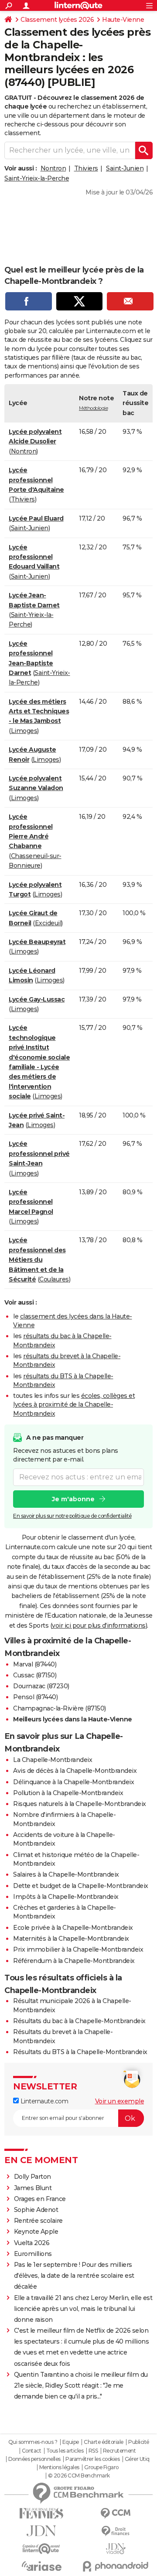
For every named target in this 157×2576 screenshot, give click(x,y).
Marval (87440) (35, 1664)
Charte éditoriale (104, 2442)
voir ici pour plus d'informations (99, 1625)
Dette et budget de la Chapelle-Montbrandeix (81, 1886)
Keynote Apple (36, 2232)
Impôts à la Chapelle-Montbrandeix (66, 1897)
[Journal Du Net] (41, 2531)
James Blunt (33, 2188)
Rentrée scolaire (38, 2221)
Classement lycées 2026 (57, 20)
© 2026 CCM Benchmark (79, 2476)
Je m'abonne (73, 1499)
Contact (32, 2451)
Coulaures (54, 1279)
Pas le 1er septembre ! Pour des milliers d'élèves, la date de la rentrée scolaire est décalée (74, 2276)
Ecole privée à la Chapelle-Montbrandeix (73, 1928)
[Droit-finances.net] (116, 2531)
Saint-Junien (125, 168)
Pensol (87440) (35, 1697)
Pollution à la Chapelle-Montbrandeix (68, 1793)
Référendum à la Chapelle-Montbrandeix (74, 1961)
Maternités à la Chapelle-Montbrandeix (71, 1939)
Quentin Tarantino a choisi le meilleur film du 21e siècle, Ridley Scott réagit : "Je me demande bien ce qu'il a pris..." (81, 2385)
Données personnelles (34, 2459)
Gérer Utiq (137, 2459)
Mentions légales (59, 2467)
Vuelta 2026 (32, 2243)
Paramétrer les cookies (92, 2459)
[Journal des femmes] (41, 2513)
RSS (93, 2451)
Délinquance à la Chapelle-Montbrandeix (73, 1782)
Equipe (71, 2442)
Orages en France (40, 2199)
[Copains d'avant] (41, 2549)
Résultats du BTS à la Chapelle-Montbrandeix (80, 2052)
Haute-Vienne (123, 20)
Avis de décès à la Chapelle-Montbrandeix (75, 1771)
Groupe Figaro (101, 2467)
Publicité (139, 2442)
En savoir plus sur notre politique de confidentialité (72, 1516)
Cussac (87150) (35, 1675)
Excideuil (48, 923)
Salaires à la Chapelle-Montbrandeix (66, 1874)
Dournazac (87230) (41, 1686)
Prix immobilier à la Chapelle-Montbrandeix (78, 1949)
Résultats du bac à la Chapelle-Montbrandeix (79, 2021)
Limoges (24, 731)
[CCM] (116, 2513)
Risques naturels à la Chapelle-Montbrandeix (80, 1804)
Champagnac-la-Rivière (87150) (60, 1708)
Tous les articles (65, 2451)
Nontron (53, 168)
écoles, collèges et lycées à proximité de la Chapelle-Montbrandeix (74, 1405)
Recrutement (119, 2451)
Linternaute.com (43, 2101)
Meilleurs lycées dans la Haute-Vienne (73, 1719)
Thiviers (86, 168)
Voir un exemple (120, 2101)
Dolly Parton (32, 2177)
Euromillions (33, 2254)
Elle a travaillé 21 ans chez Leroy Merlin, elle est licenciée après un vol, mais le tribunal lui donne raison (83, 2309)
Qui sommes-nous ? (33, 2442)
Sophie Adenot (36, 2210)
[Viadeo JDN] (116, 2549)
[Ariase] (41, 2566)
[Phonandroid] (116, 2566)
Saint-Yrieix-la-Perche (37, 178)
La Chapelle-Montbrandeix (53, 1760)
